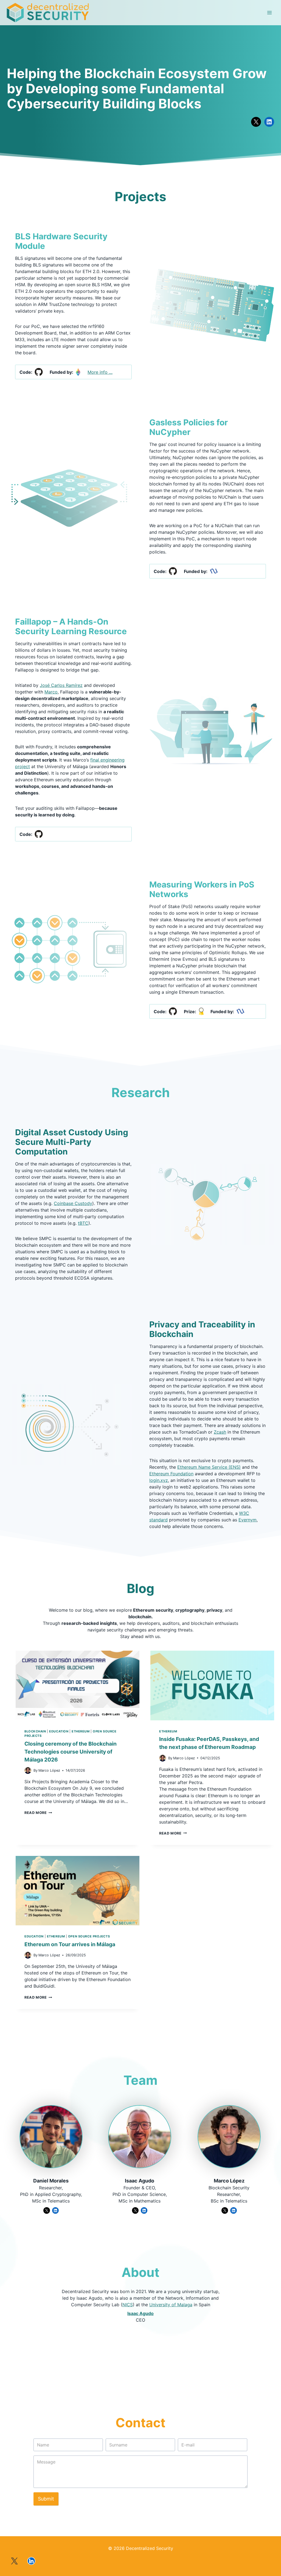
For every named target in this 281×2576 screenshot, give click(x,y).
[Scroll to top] (268, 2527)
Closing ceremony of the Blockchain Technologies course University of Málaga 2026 (71, 1752)
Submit (46, 2499)
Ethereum (81, 1731)
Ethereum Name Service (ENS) (209, 1467)
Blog (140, 1588)
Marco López (229, 2181)
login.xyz (159, 1480)
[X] (14, 2561)
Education (59, 1731)
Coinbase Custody (73, 1203)
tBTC (83, 1223)
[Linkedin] (31, 2561)
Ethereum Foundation (171, 1474)
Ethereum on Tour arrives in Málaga (70, 1944)
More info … (100, 372)
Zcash (220, 1432)
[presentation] (78, 1686)
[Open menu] (269, 13)
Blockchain (35, 1731)
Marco (51, 692)
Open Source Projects (89, 1936)
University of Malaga (171, 2305)
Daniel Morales (51, 2181)
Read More (38, 1813)
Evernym (248, 1520)
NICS (128, 2305)
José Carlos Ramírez (61, 685)
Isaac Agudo (140, 2181)
